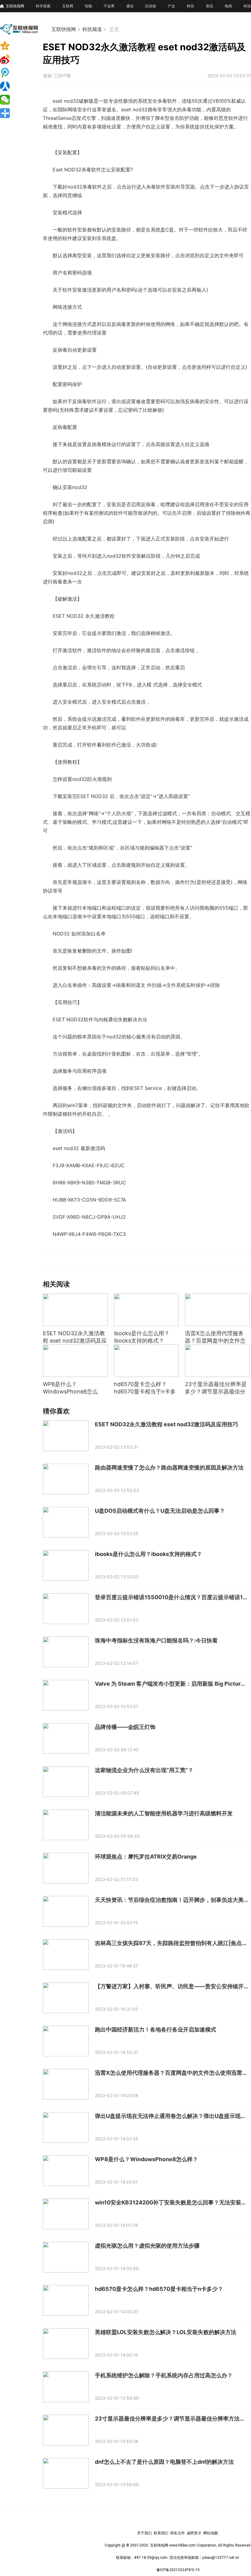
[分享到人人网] (15, 86)
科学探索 (43, 6)
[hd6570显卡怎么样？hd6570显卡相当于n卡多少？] (146, 1361)
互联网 (68, 6)
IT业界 (109, 6)
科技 (190, 6)
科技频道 (92, 29)
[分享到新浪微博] (15, 59)
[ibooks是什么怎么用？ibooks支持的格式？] (146, 1310)
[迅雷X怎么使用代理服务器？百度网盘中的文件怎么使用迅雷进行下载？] (217, 1310)
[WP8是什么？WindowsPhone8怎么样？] (75, 1361)
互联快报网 (15, 6)
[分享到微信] (15, 100)
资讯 (209, 6)
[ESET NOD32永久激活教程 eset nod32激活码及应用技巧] (75, 1310)
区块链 (151, 6)
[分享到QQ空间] (15, 46)
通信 (130, 6)
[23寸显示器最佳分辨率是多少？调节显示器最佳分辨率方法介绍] (217, 1361)
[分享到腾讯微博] (15, 73)
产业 (171, 6)
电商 (228, 6)
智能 (88, 6)
